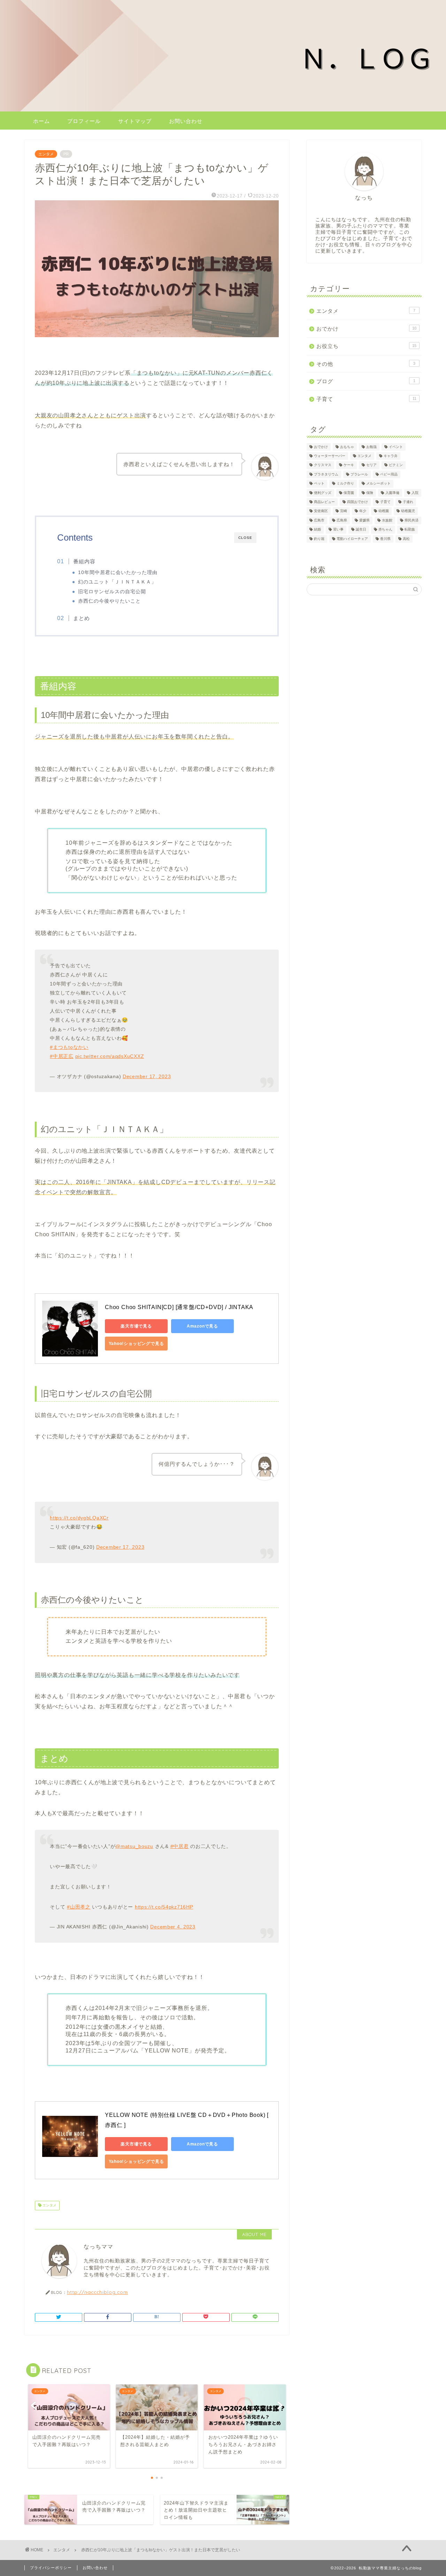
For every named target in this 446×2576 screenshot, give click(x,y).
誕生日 (361, 530)
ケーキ (349, 465)
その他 (366, 364)
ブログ (366, 381)
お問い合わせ (186, 121)
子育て (366, 399)
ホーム (41, 121)
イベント (396, 447)
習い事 (338, 530)
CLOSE (245, 538)
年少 (363, 511)
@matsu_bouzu (134, 1846)
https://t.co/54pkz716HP (164, 1907)
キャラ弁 (391, 456)
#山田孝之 (79, 1907)
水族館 (387, 520)
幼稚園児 (408, 511)
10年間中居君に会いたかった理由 (118, 573)
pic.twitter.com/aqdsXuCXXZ (110, 1056)
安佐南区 (321, 511)
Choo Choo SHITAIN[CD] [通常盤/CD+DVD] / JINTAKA (179, 1307)
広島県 (342, 520)
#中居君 (180, 1846)
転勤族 (410, 530)
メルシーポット (378, 484)
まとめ (82, 618)
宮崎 (344, 511)
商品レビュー (324, 502)
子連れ (408, 502)
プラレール (359, 474)
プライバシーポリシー (51, 2568)
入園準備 (392, 493)
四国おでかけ (357, 502)
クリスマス (323, 465)
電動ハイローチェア (352, 539)
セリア (371, 465)
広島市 (319, 520)
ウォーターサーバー (330, 456)
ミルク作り (345, 484)
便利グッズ (323, 493)
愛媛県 (364, 520)
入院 (415, 493)
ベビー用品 (389, 474)
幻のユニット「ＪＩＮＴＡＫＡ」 (117, 582)
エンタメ (46, 154)
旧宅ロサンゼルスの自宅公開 (112, 592)
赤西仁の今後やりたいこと (109, 601)
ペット (319, 484)
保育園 (349, 493)
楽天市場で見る (136, 1326)
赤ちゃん (385, 530)
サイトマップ (135, 121)
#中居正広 (62, 1056)
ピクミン (396, 465)
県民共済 (412, 520)
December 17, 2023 (147, 1076)
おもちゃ (347, 447)
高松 (406, 539)
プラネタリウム (326, 474)
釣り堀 (319, 539)
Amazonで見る (202, 1326)
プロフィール (84, 121)
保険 (370, 493)
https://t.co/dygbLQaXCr (79, 1518)
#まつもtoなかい (69, 1047)
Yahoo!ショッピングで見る (136, 1344)
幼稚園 (384, 511)
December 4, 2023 (173, 1927)
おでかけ (366, 329)
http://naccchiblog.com (97, 2292)
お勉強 (371, 447)
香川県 (385, 539)
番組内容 (84, 561)
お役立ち (366, 346)
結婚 (317, 530)
